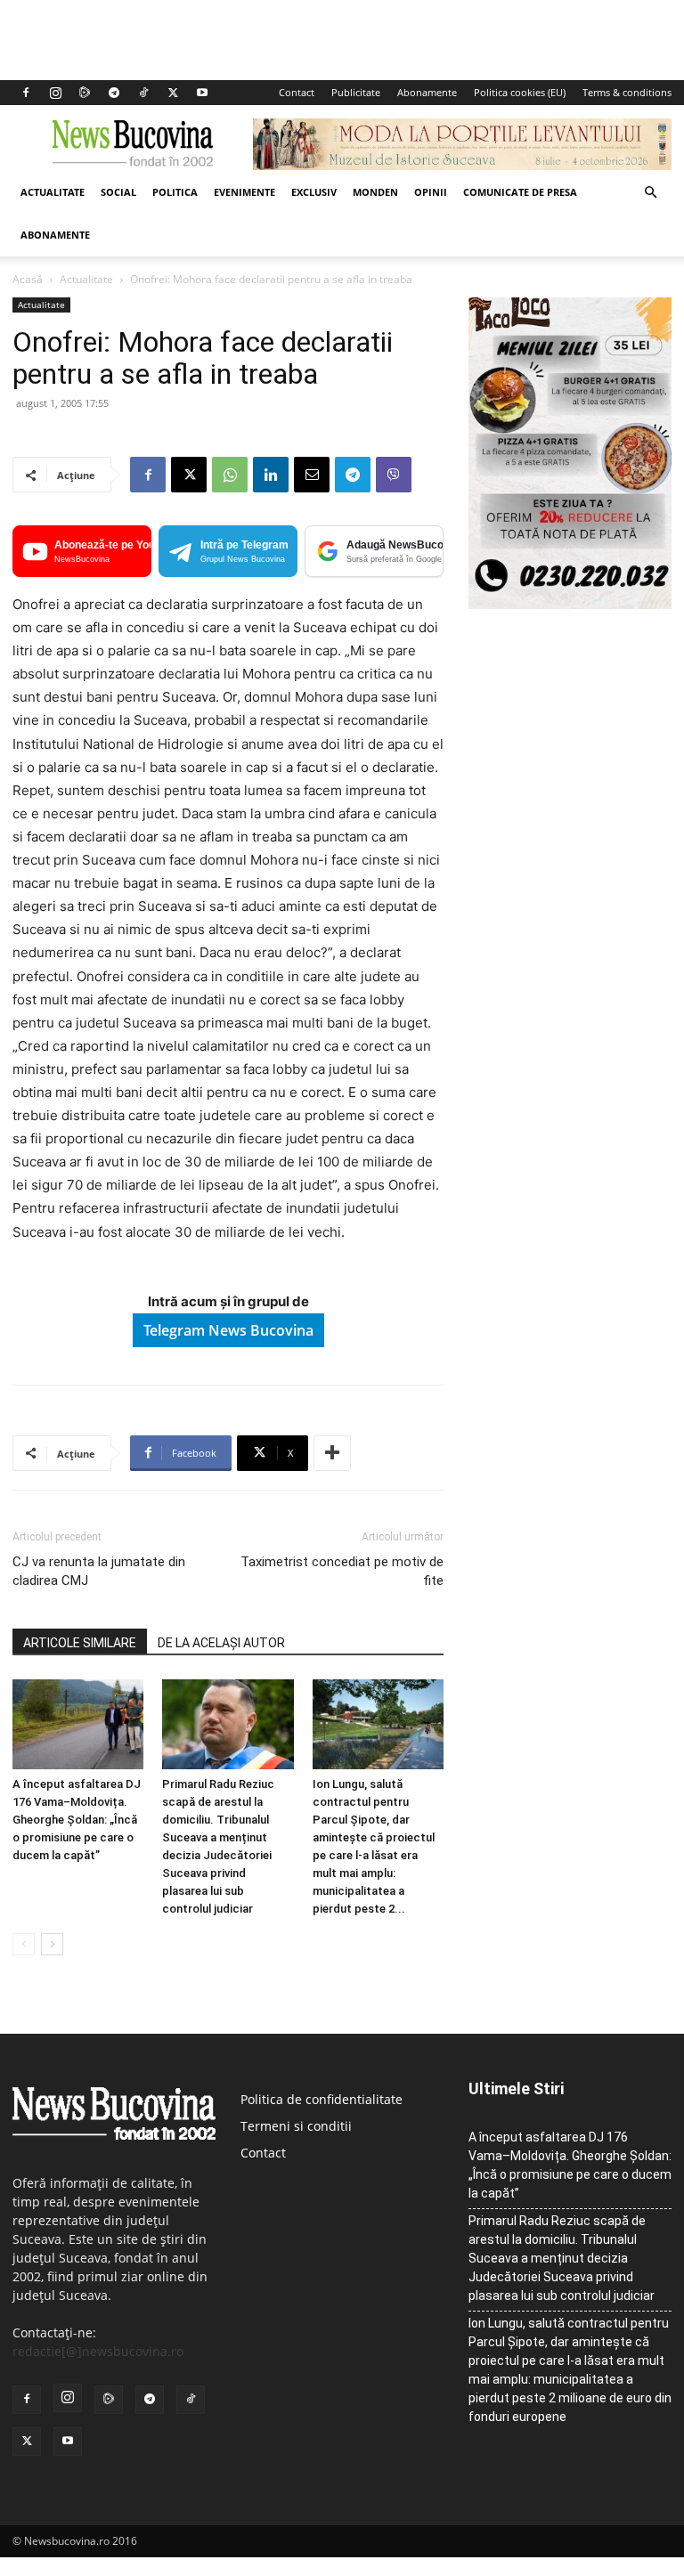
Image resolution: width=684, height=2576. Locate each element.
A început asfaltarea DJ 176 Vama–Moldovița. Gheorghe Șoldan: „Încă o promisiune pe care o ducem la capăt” (77, 1820)
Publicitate (356, 92)
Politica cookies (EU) (520, 92)
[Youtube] (202, 93)
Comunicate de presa (520, 192)
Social (118, 192)
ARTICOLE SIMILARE (80, 1643)
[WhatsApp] (230, 475)
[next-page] (52, 1944)
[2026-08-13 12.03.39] (570, 604)
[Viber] (394, 475)
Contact (297, 92)
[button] (650, 193)
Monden (375, 192)
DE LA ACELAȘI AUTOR (221, 1643)
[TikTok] (143, 93)
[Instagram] (55, 93)
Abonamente (427, 92)
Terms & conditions (627, 92)
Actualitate (53, 192)
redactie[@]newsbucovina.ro (98, 2351)
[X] (173, 93)
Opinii (431, 192)
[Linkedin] (271, 475)
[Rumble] (85, 93)
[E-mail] (312, 475)
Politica (175, 192)
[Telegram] (114, 93)
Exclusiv (314, 192)
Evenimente (244, 192)
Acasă (28, 279)
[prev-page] (24, 1944)
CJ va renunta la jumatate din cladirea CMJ (99, 1571)
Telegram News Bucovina (228, 1330)
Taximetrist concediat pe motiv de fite (342, 1571)
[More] (332, 1453)
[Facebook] (26, 93)
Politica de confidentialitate (322, 2099)
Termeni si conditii (296, 2126)
